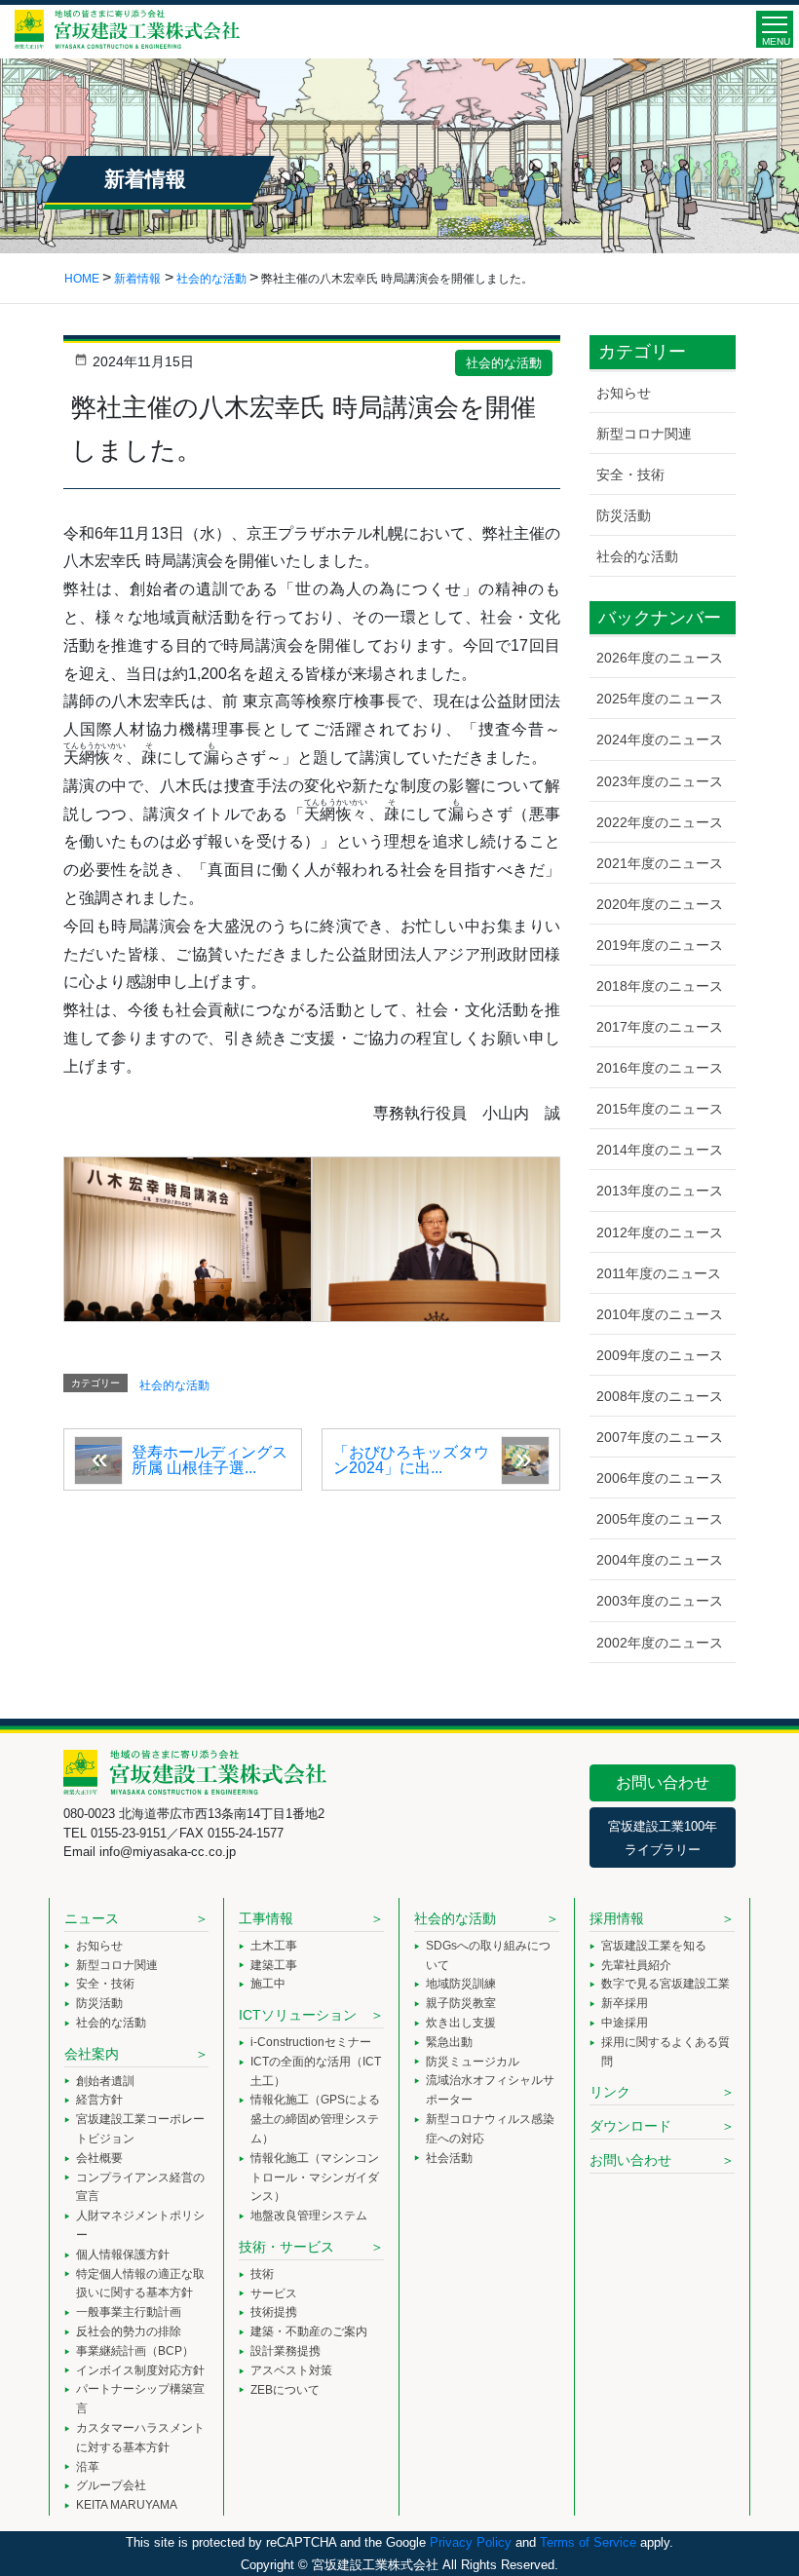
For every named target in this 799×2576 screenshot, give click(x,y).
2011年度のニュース (659, 1273)
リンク (610, 2092)
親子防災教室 (461, 2003)
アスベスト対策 (291, 2370)
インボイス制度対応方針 (140, 2370)
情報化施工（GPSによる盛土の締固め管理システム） (315, 2119)
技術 (262, 2274)
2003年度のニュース (660, 1601)
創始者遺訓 (105, 2081)
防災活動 (624, 515)
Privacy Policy (471, 2542)
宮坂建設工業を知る (654, 1946)
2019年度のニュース (660, 945)
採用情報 (617, 1918)
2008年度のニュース (660, 1396)
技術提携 (274, 2312)
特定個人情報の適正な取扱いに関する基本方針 (140, 2284)
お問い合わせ (663, 1782)
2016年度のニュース (660, 1068)
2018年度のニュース (660, 986)
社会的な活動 (504, 363)
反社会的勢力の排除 (129, 2331)
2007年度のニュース (660, 1437)
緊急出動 (449, 2042)
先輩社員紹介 (636, 1965)
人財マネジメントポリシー (140, 2225)
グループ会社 (111, 2485)
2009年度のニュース (660, 1355)
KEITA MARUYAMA (127, 2505)
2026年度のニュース (660, 658)
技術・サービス (286, 2247)
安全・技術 (630, 474)
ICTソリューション (298, 2015)
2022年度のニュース (660, 822)
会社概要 (99, 2158)
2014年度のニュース (660, 1150)
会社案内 (92, 2054)
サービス (274, 2293)
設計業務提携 (285, 2351)
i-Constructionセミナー (311, 2042)
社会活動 (449, 2158)
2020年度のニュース (660, 904)
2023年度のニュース (660, 781)
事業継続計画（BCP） (135, 2351)
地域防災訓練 (461, 1984)
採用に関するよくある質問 (666, 2052)
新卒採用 (625, 2003)
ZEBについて (285, 2390)
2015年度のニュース (660, 1109)
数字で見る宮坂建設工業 (666, 1984)
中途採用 (625, 2023)
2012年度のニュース (660, 1232)
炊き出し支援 (461, 2023)
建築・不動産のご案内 (309, 2331)
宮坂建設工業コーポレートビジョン (140, 2129)
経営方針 (99, 2100)
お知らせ (624, 393)
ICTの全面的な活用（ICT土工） (316, 2071)
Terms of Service (588, 2542)
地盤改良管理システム (309, 2216)
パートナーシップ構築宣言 (140, 2399)
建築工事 (274, 1965)
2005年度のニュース (660, 1519)
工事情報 (266, 1918)
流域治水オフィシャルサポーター (490, 2090)
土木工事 (274, 1946)
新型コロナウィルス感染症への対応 (490, 2129)
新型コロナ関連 (644, 434)
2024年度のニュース (660, 739)
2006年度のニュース (660, 1478)
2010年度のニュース (660, 1314)
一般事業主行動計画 (129, 2312)
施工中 (268, 1984)
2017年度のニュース (660, 1027)
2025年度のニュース (660, 699)
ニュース (92, 1918)
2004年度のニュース (660, 1560)
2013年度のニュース (660, 1191)
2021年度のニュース (660, 863)
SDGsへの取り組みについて (488, 1955)
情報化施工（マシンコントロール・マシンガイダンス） (315, 2178)
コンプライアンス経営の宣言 (140, 2187)
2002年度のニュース (660, 1643)
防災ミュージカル (473, 2062)
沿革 (88, 2467)
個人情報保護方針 (123, 2254)
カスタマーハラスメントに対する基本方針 (140, 2438)
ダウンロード (630, 2126)
